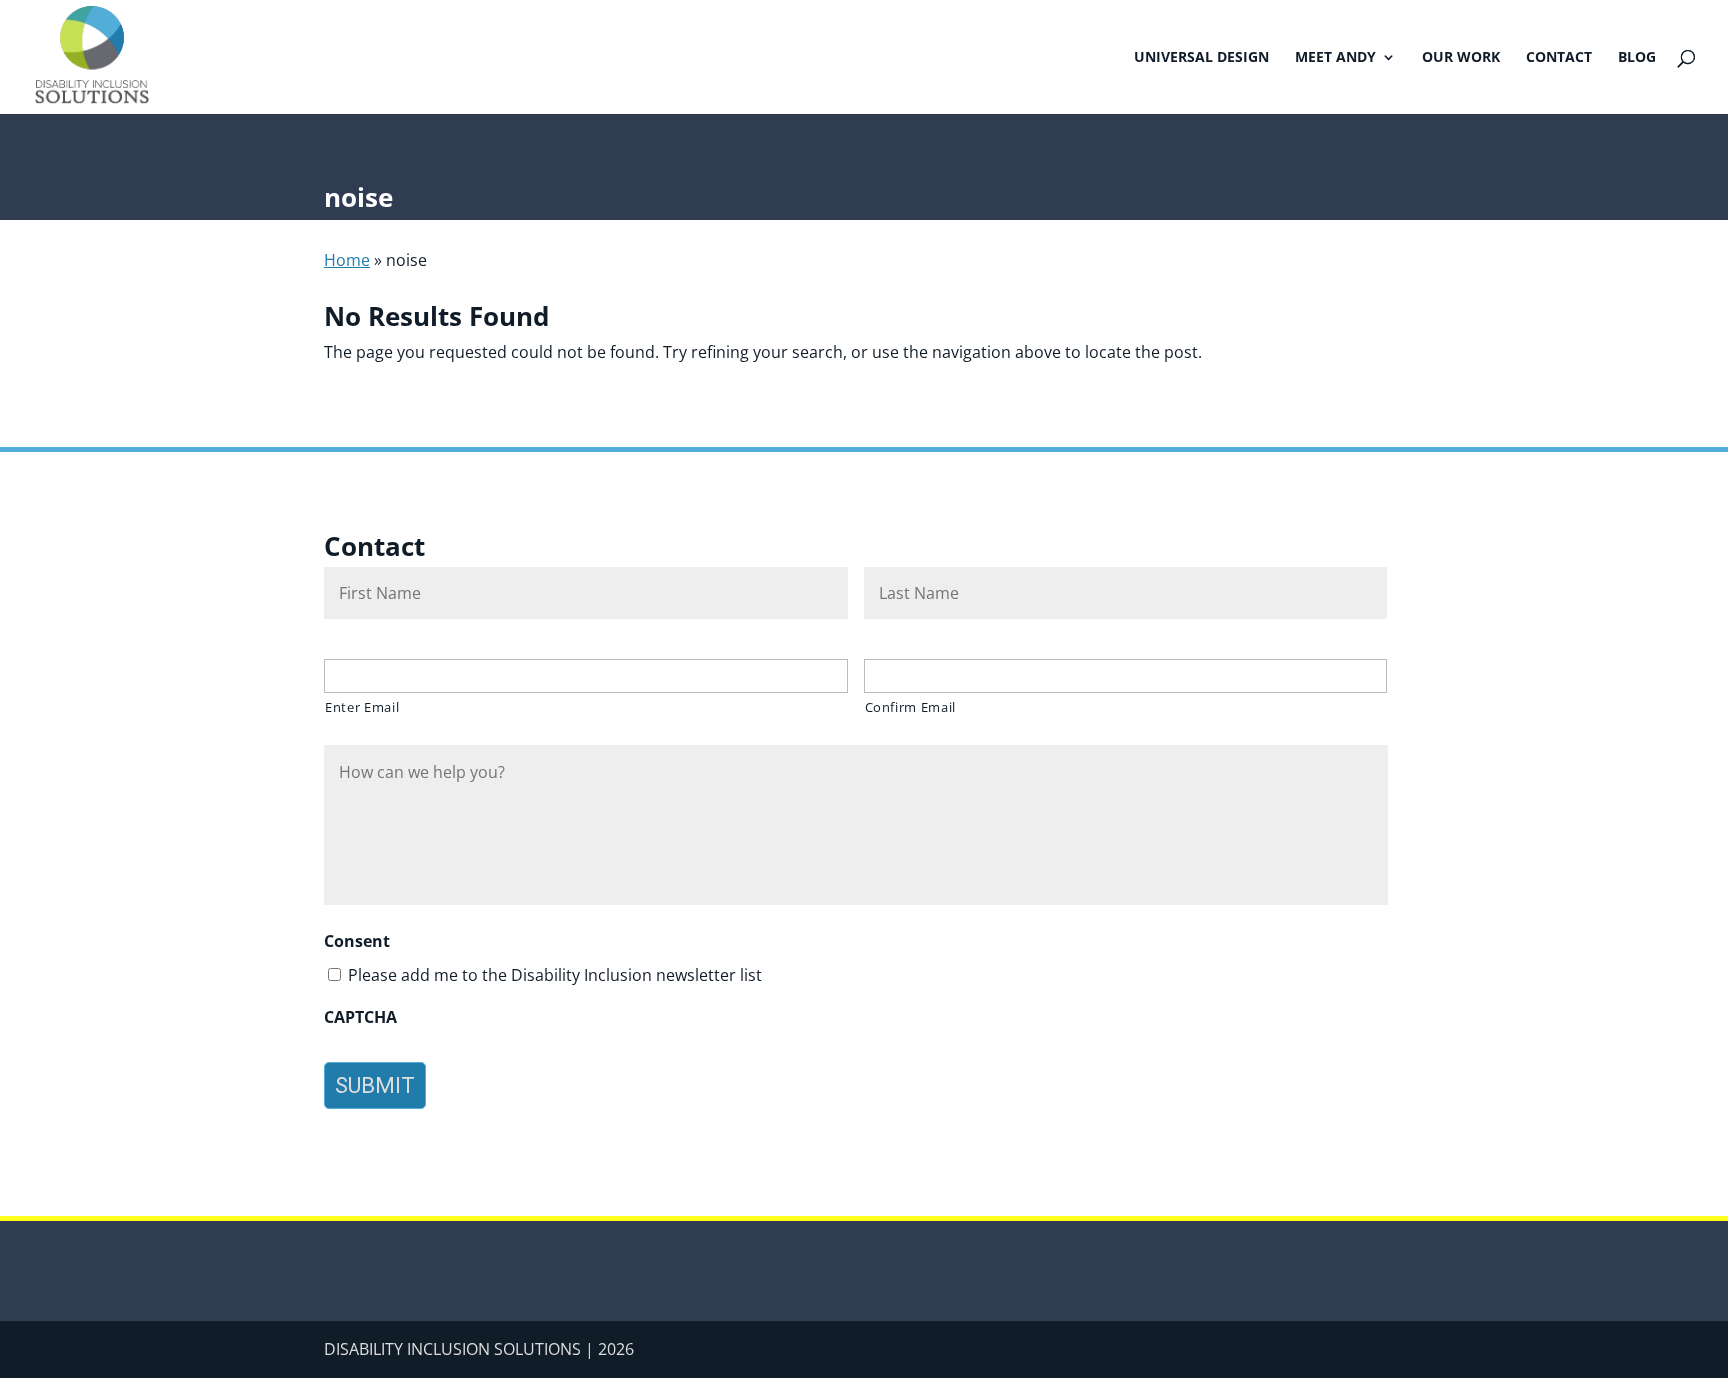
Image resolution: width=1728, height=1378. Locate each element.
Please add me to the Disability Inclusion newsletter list (555, 975)
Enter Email (362, 707)
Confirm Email (911, 707)
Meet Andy (1335, 58)
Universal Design (1201, 58)
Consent (357, 941)
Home (347, 260)
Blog (1637, 58)
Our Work (1461, 58)
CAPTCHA (360, 1017)
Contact (1559, 58)
